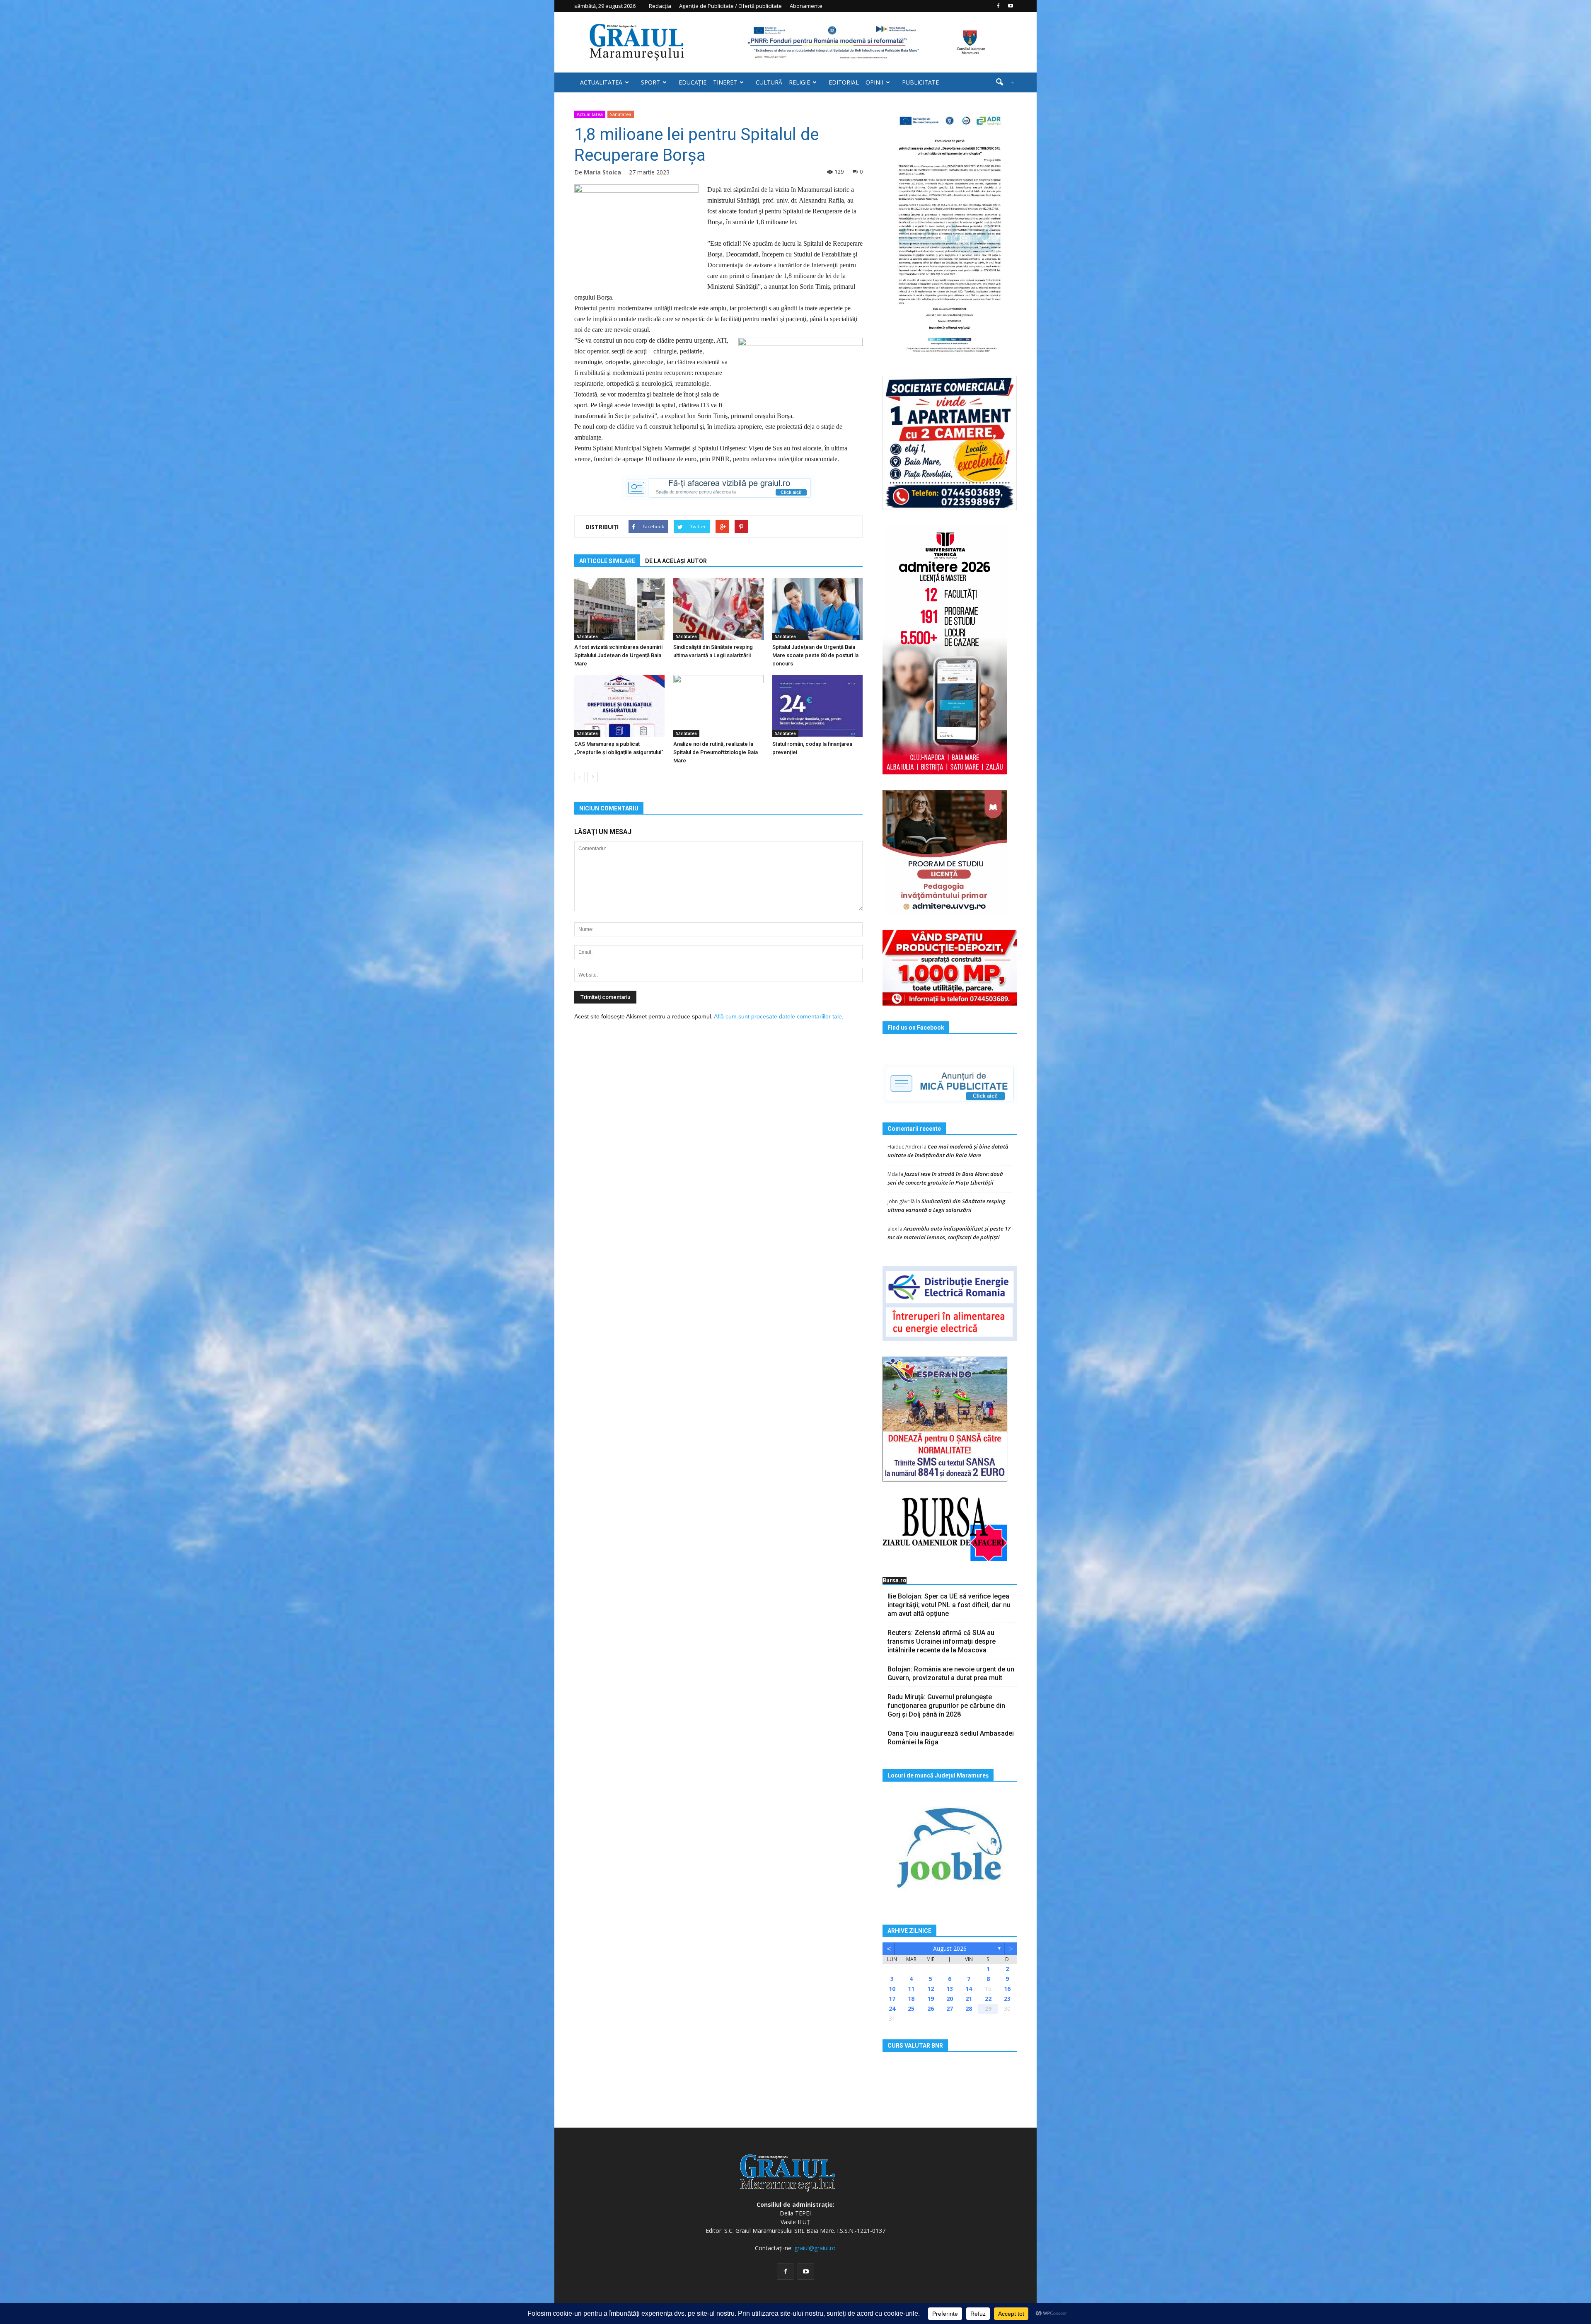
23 (1007, 1999)
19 (931, 1999)
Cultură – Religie (783, 82)
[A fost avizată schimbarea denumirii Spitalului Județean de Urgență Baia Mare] (619, 609)
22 (988, 1999)
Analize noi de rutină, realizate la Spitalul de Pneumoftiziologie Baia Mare (716, 752)
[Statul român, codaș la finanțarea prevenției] (817, 706)
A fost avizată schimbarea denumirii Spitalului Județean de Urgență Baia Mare (618, 655)
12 (931, 1989)
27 (950, 2008)
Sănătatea (621, 114)
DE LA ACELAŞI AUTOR (676, 561)
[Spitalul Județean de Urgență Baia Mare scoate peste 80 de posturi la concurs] (817, 609)
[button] (1002, 82)
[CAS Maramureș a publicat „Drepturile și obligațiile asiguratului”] (619, 706)
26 (931, 2008)
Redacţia (660, 6)
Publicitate (920, 82)
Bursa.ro (895, 1580)
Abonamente (806, 6)
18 (911, 1999)
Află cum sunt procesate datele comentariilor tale (778, 1016)
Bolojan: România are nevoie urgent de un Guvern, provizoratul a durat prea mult (951, 1673)
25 (911, 2008)
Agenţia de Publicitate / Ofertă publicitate (730, 6)
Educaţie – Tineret (708, 82)
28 (969, 2008)
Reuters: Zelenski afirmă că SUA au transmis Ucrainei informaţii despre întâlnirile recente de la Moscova (942, 1641)
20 (950, 1999)
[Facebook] (998, 6)
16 (1007, 1989)
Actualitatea (601, 82)
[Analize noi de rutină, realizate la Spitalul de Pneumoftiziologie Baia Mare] (718, 706)
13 (950, 1989)
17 (892, 1999)
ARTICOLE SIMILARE (607, 561)
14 (969, 1989)
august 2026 (950, 1948)
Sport (650, 82)
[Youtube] (1011, 6)
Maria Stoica (602, 172)
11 (911, 1989)
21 (969, 1999)
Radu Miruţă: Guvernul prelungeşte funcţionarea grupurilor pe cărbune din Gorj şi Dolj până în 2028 (946, 1706)
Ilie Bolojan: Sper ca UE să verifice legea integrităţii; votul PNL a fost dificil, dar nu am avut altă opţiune (949, 1605)
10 (892, 1989)
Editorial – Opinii (856, 82)
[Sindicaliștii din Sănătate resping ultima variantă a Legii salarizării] (718, 609)
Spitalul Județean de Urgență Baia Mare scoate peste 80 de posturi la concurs (815, 655)
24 (892, 2008)
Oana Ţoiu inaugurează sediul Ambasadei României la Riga (951, 1738)
